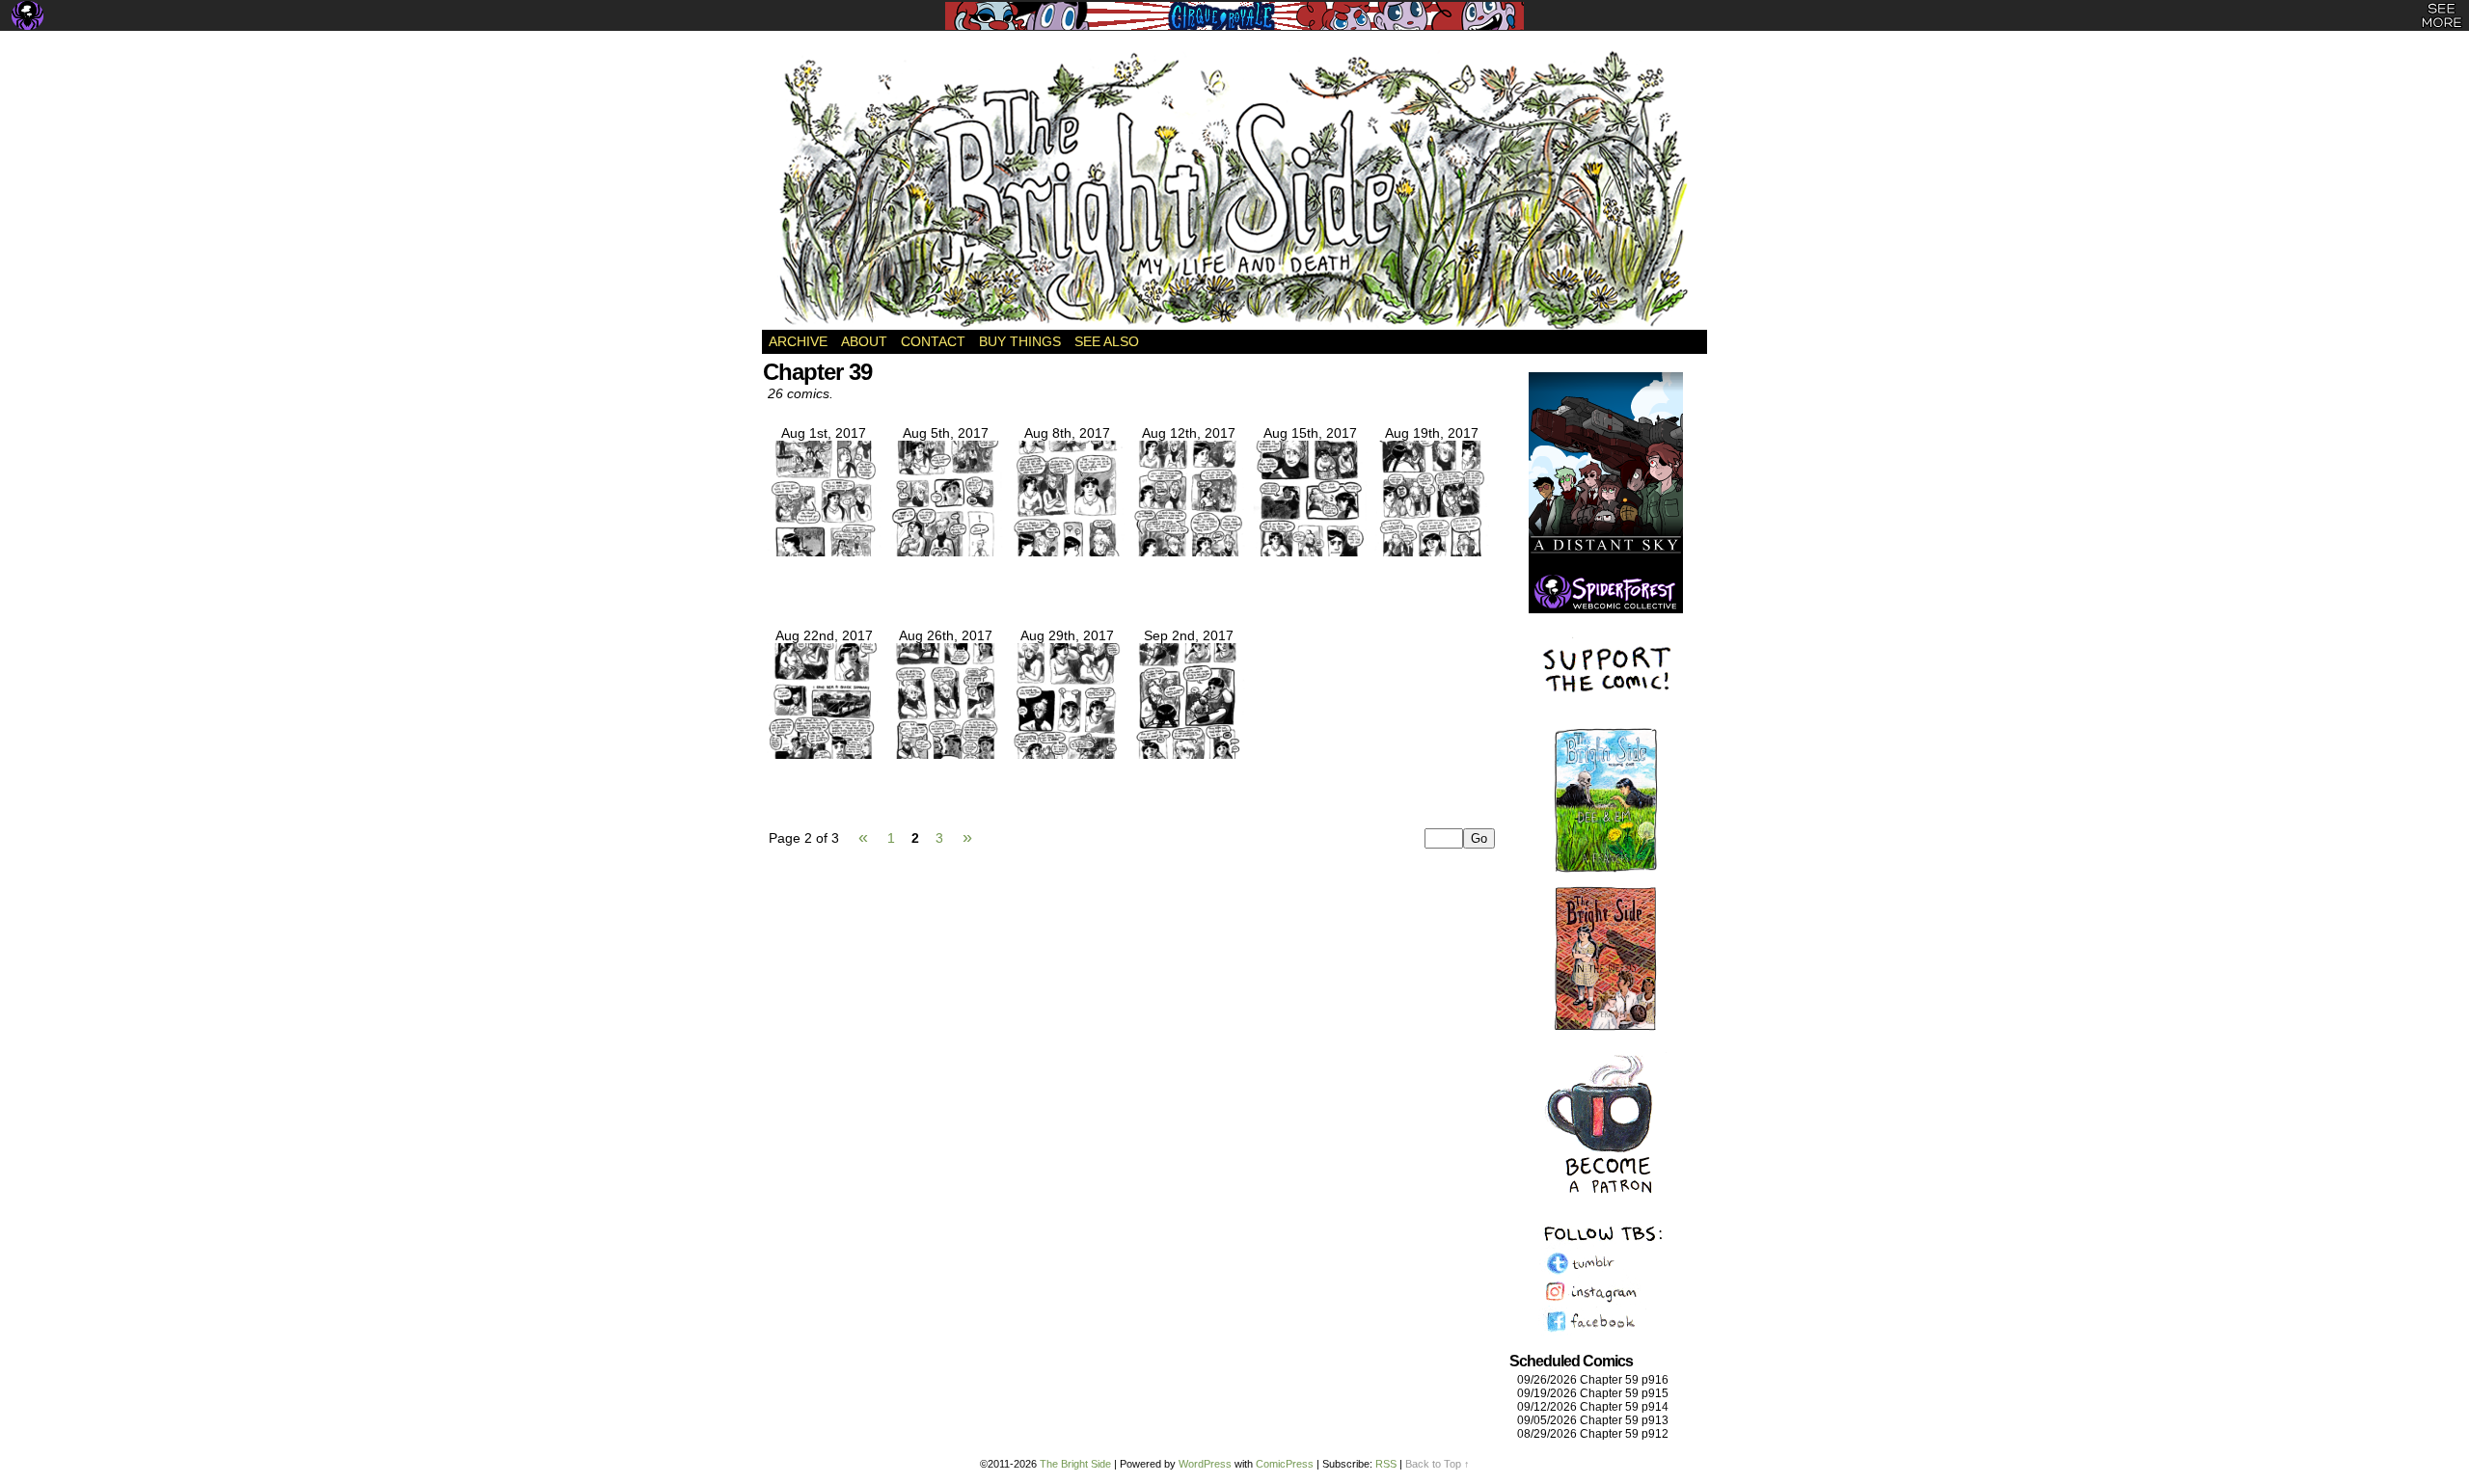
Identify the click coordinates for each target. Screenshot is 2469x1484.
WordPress (1205, 1464)
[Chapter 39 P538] (824, 754)
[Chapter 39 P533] (945, 552)
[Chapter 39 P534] (1067, 552)
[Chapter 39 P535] (1188, 552)
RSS (1386, 1464)
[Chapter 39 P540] (1067, 754)
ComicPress (1285, 1464)
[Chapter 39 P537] (1431, 552)
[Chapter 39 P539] (945, 754)
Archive (798, 341)
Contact (933, 341)
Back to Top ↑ (1438, 1464)
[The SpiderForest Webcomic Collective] (27, 15)
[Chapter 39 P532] (824, 552)
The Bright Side (1234, 190)
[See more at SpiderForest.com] (2442, 15)
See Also (1107, 341)
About (864, 341)
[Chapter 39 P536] (1310, 552)
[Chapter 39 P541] (1188, 754)
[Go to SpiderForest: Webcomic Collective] (1606, 594)
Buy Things (1020, 341)
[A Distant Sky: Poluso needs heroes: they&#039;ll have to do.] (1606, 472)
